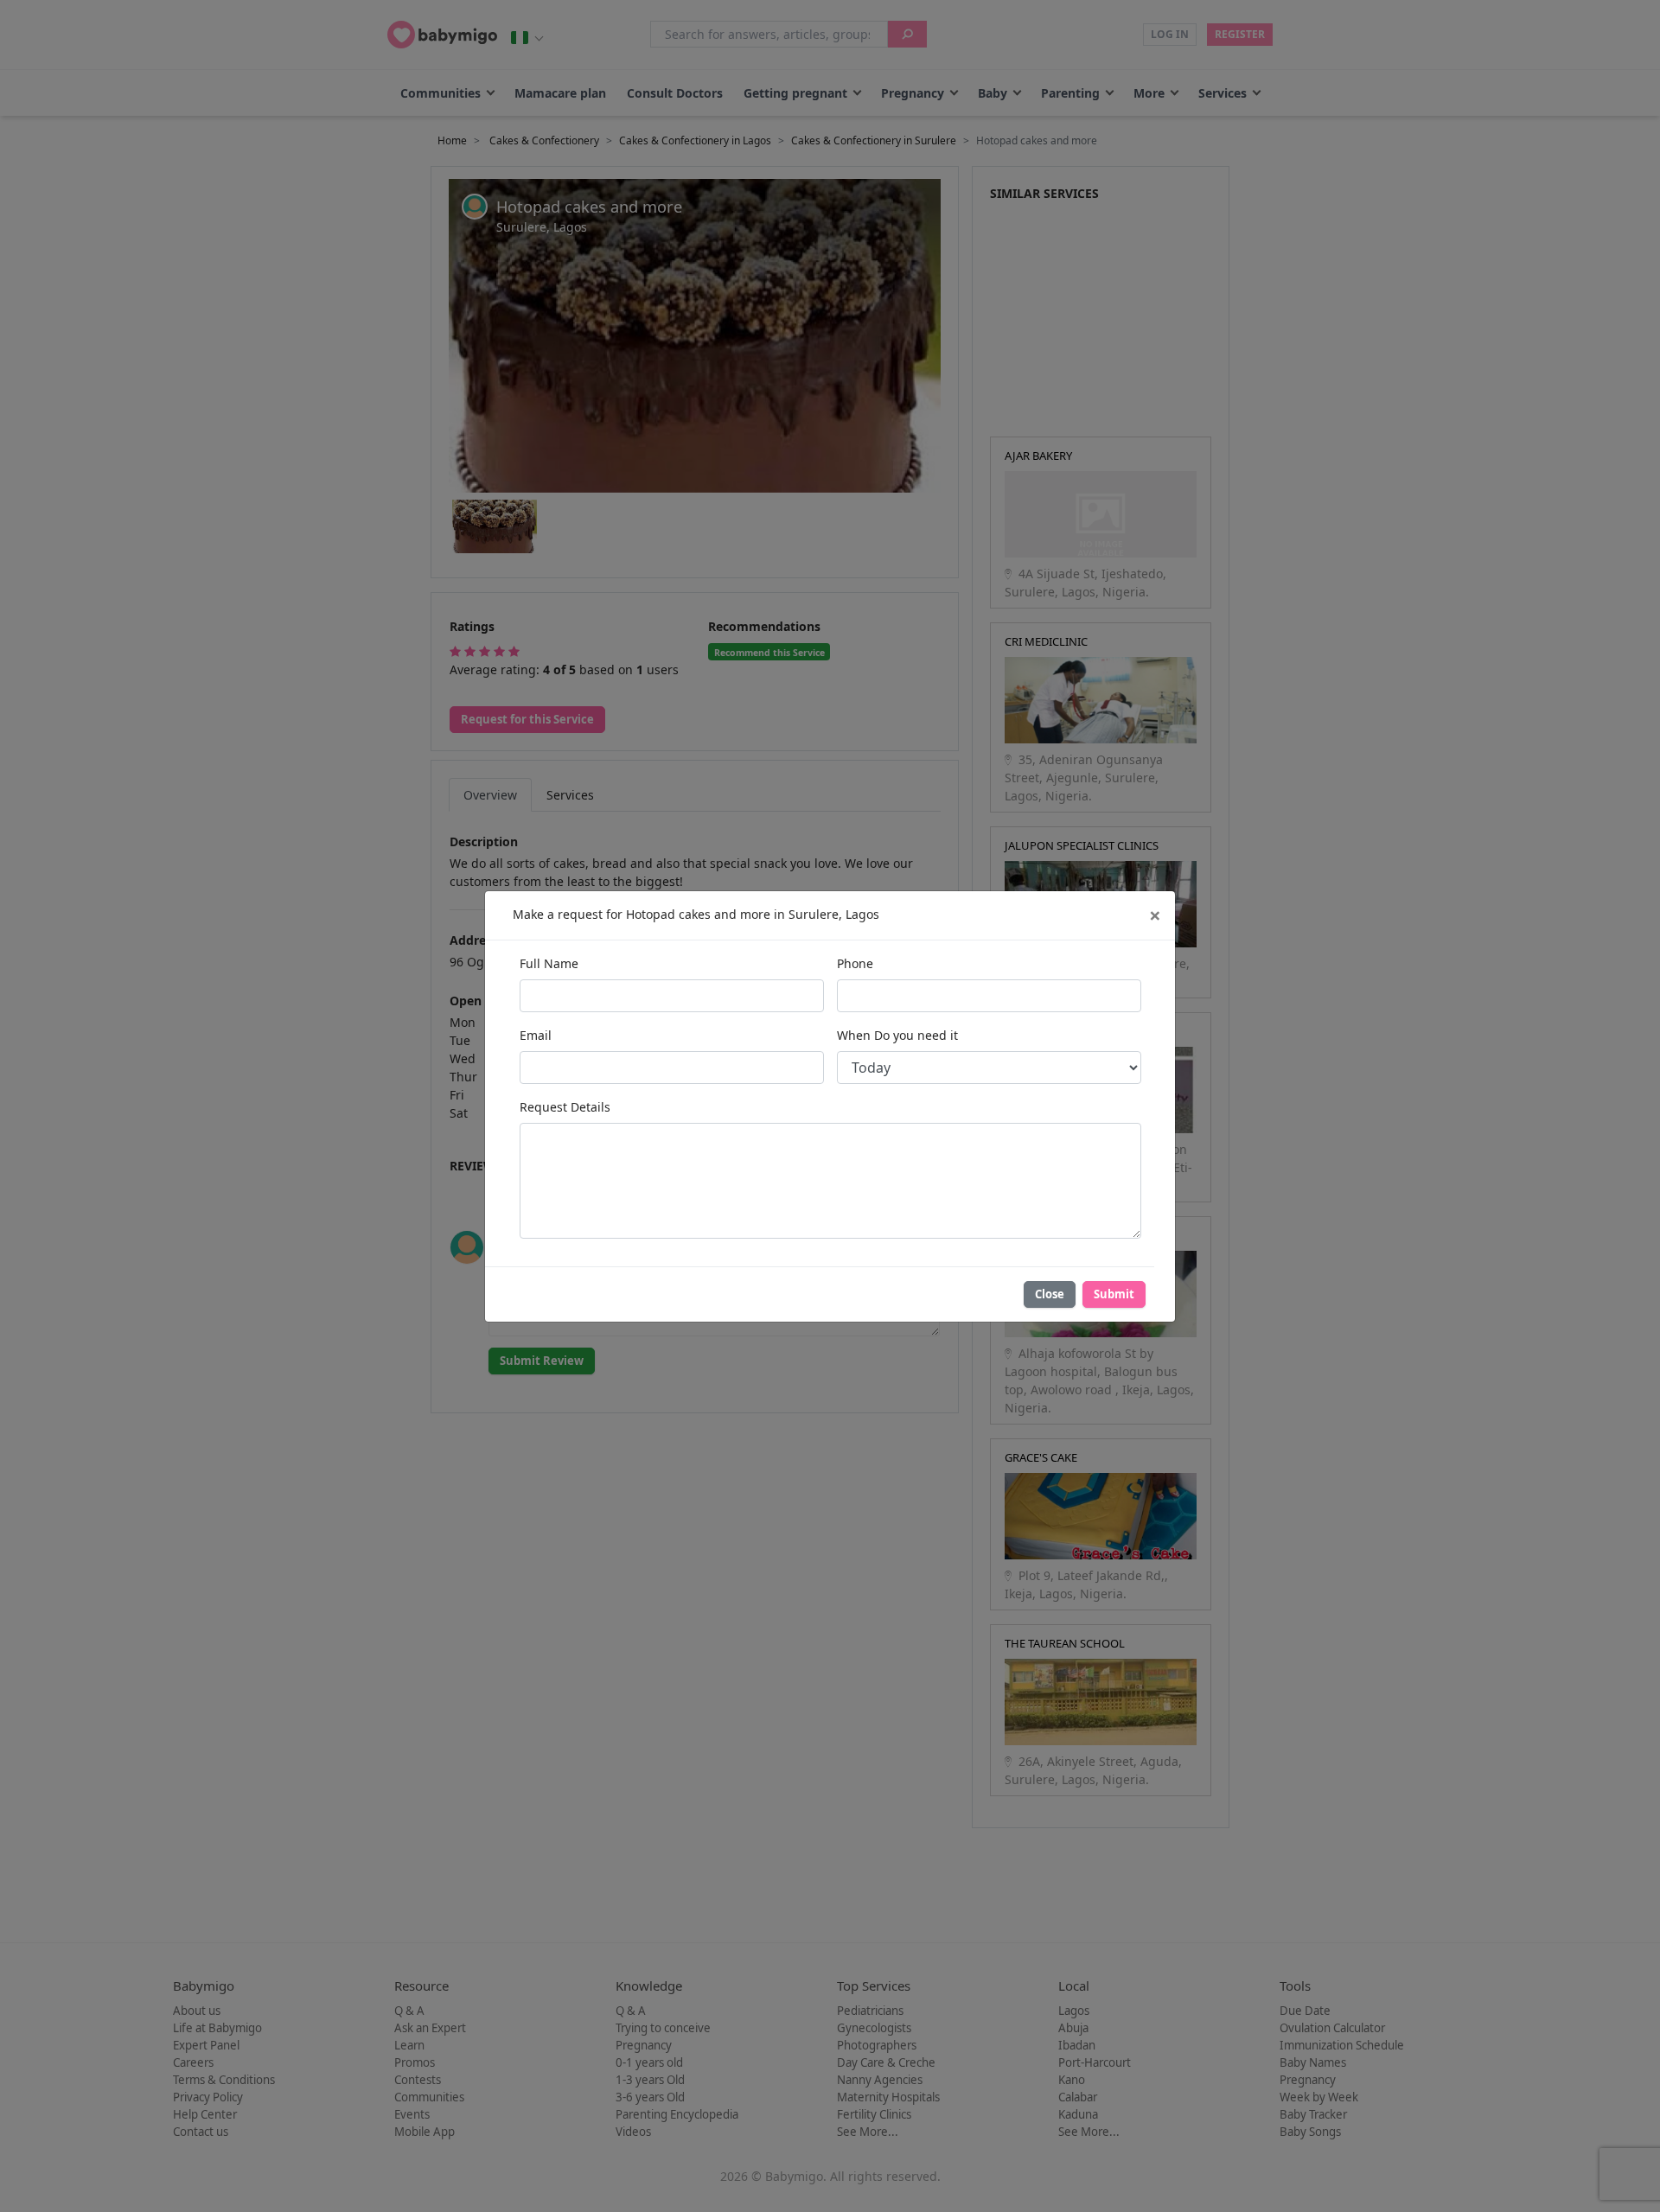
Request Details (565, 1107)
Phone (855, 963)
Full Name (549, 963)
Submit (1114, 1294)
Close (1050, 1294)
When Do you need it (897, 1035)
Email (536, 1035)
